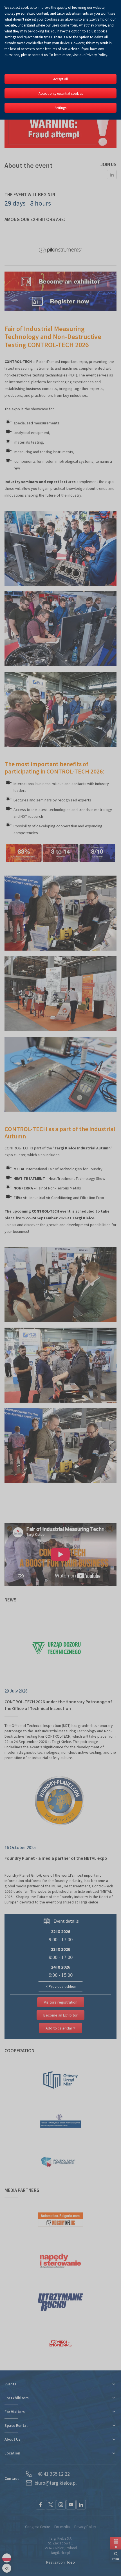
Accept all (60, 79)
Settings (60, 108)
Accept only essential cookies (61, 93)
